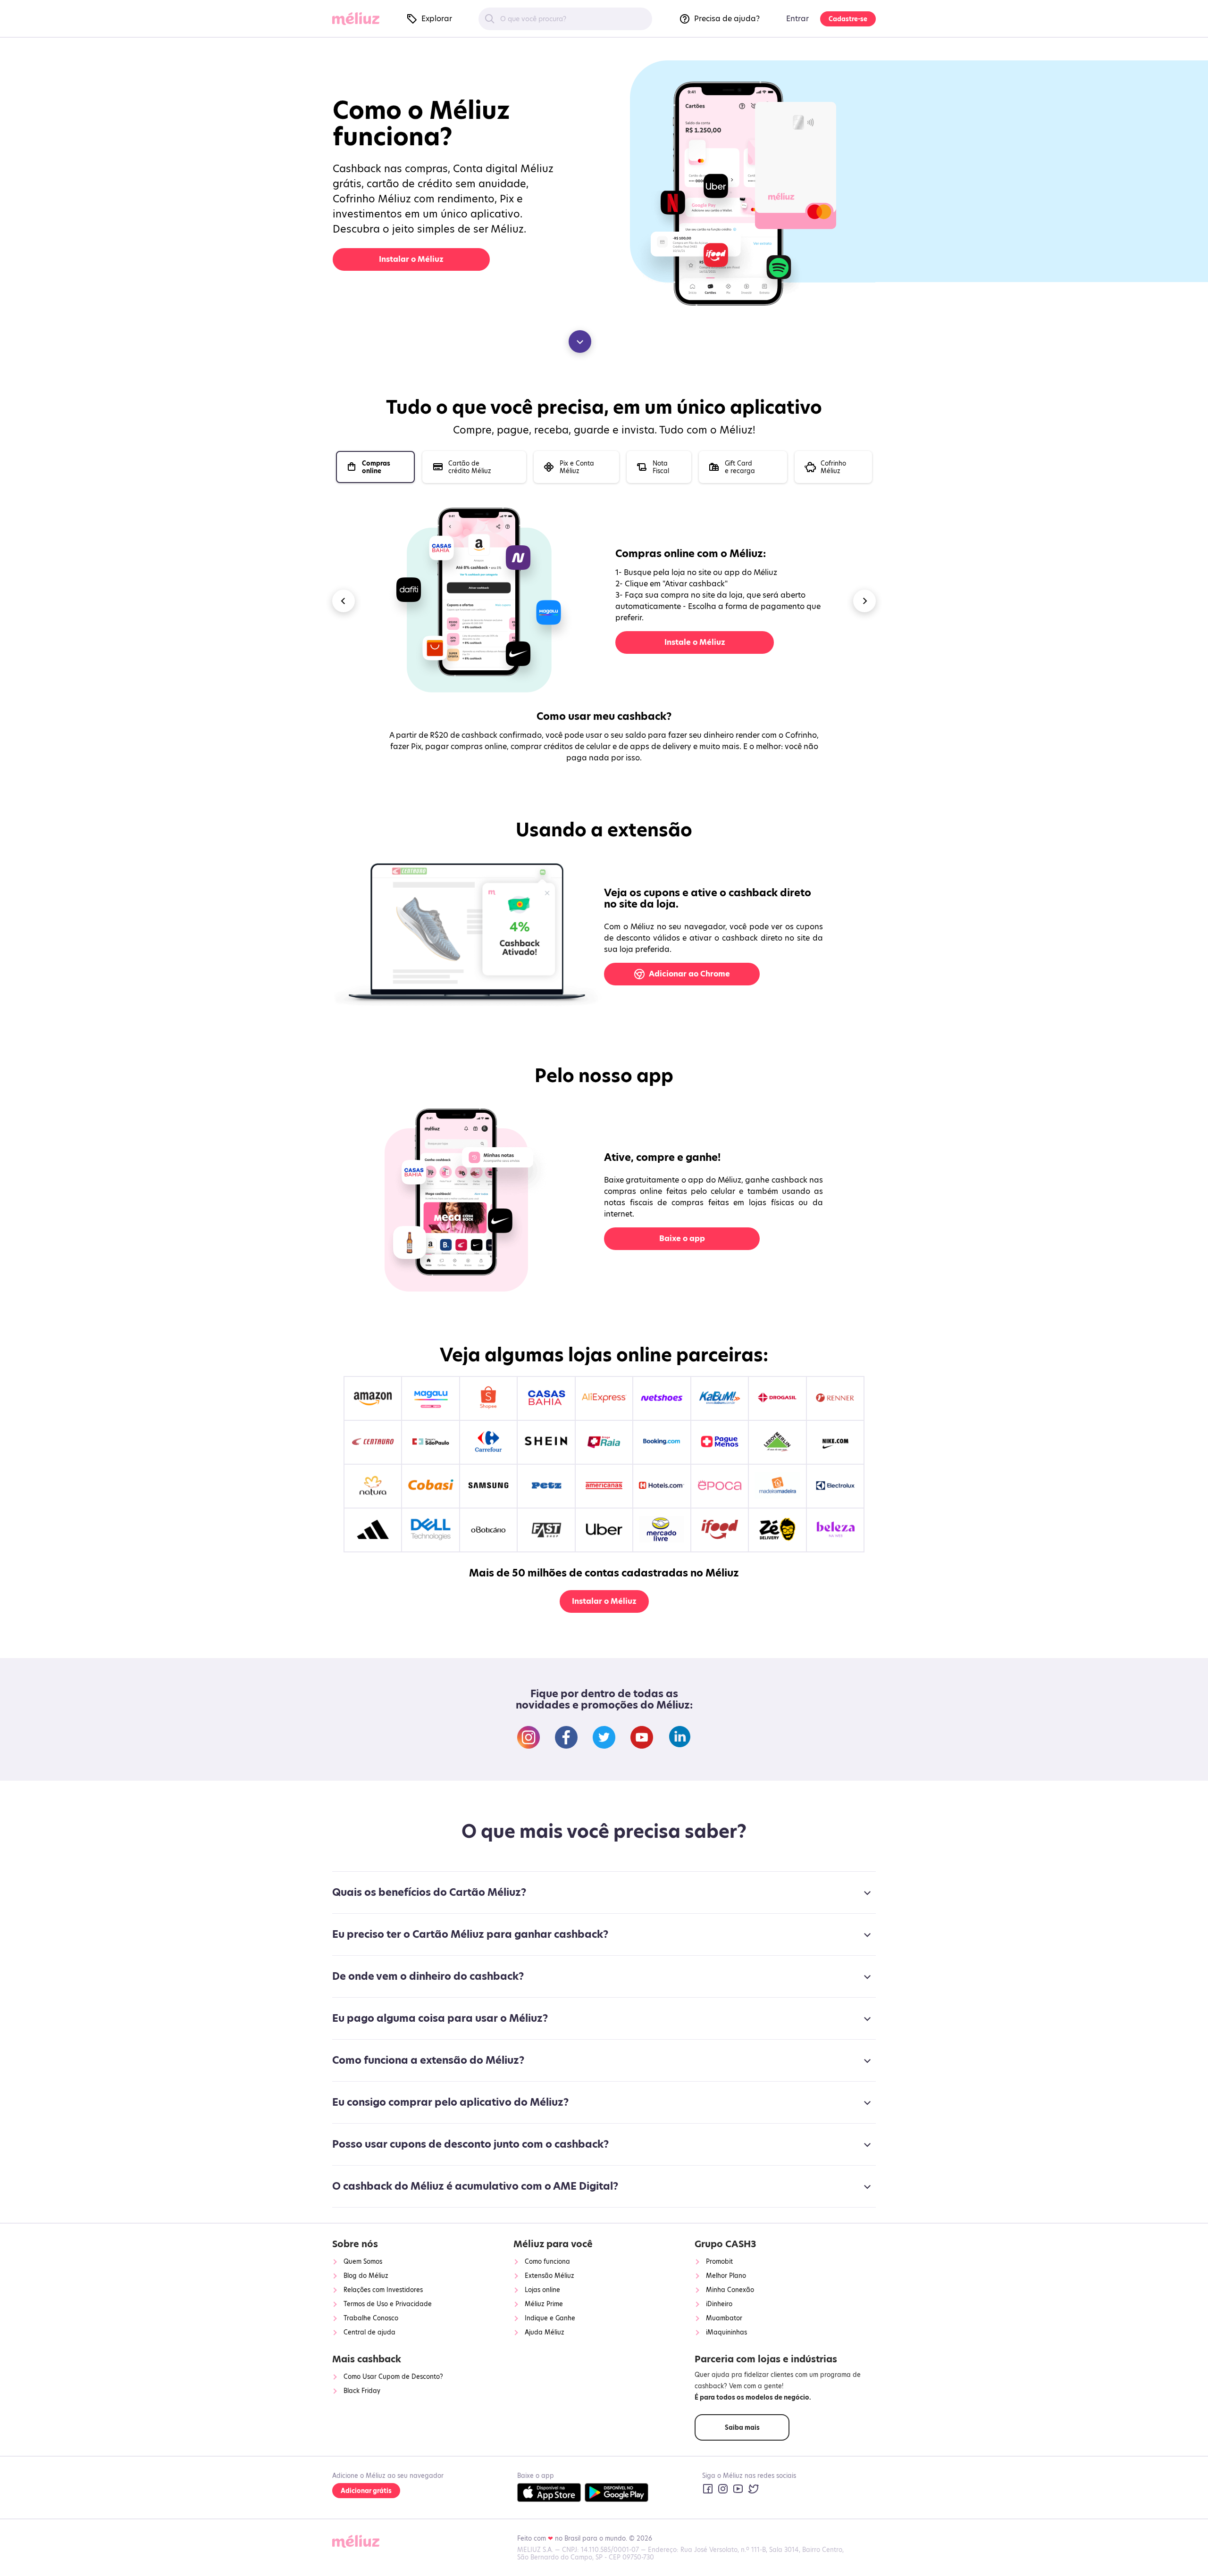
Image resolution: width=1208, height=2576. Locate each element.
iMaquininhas (726, 2332)
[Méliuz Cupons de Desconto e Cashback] (360, 19)
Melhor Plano (726, 2276)
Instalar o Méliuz (411, 259)
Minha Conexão (730, 2290)
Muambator (724, 2318)
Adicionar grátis (366, 2491)
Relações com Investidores (383, 2290)
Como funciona (547, 2261)
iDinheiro (719, 2304)
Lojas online (542, 2290)
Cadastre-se (848, 19)
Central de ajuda (369, 2332)
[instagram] (723, 2489)
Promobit (719, 2261)
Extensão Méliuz (549, 2276)
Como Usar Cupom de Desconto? (393, 2376)
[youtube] (738, 2489)
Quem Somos (363, 2261)
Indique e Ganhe (550, 2318)
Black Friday (362, 2391)
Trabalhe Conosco (371, 2318)
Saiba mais (742, 2427)
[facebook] (708, 2489)
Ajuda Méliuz (545, 2332)
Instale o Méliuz (695, 642)
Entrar (797, 19)
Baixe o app (682, 1238)
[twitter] (753, 2489)
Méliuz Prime (544, 2304)
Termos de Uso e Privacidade (388, 2304)
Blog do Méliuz (366, 2276)
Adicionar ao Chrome (689, 974)
